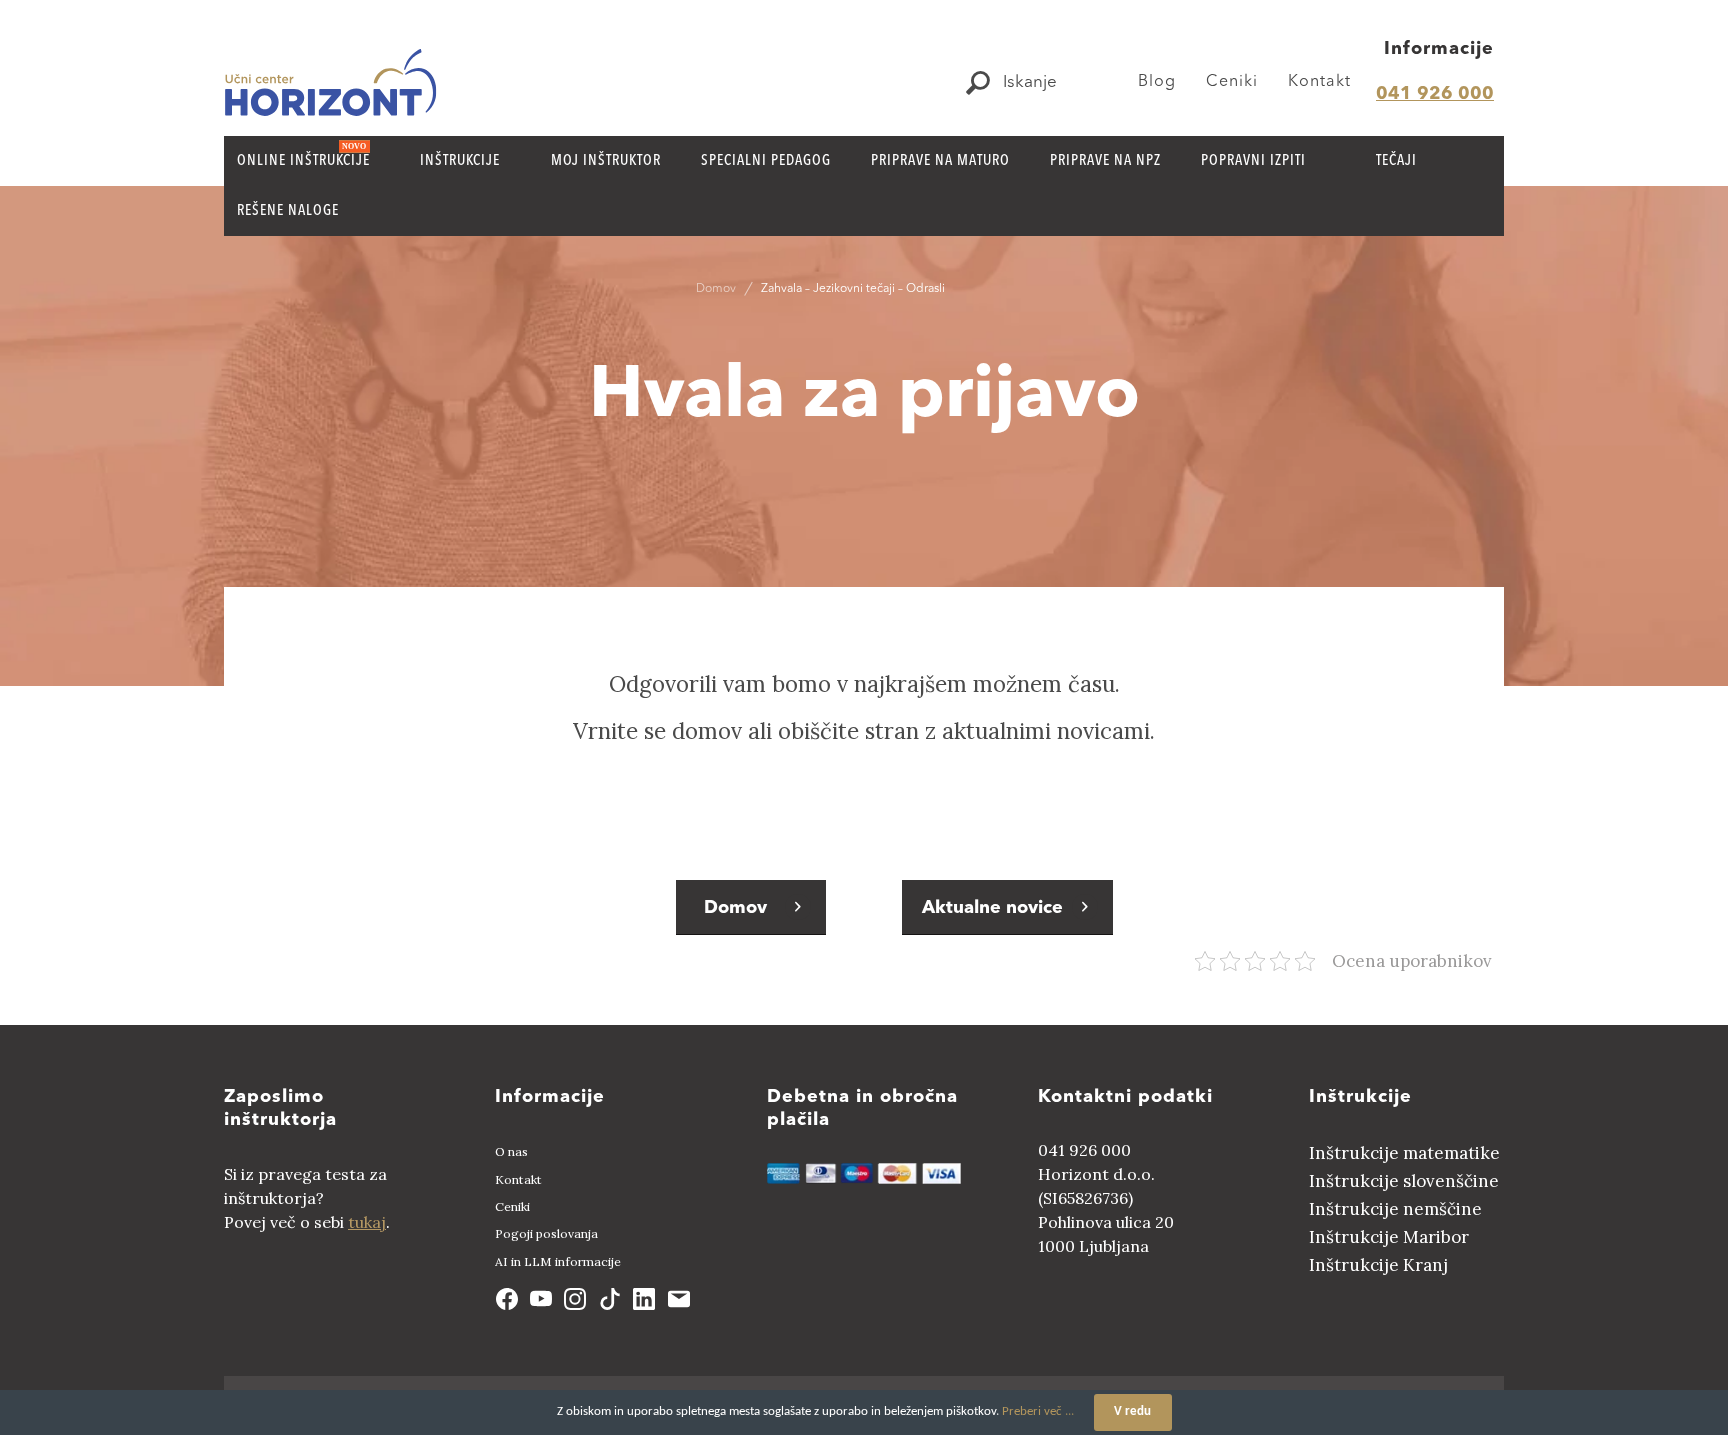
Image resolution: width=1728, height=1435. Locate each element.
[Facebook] (506, 1299)
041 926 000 (1435, 94)
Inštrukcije (1360, 1097)
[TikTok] (610, 1299)
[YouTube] (541, 1299)
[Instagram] (575, 1299)
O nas (511, 1151)
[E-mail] (678, 1299)
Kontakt (1319, 82)
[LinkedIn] (644, 1299)
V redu (1132, 1411)
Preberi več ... (1038, 1411)
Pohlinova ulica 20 (1106, 1222)
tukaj (367, 1222)
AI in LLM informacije (558, 1261)
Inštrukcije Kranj (1378, 1265)
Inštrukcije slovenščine (1404, 1181)
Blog (1157, 82)
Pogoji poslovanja (546, 1233)
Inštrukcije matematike (1404, 1153)
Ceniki (1232, 82)
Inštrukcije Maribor (1389, 1237)
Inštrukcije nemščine (1395, 1209)
